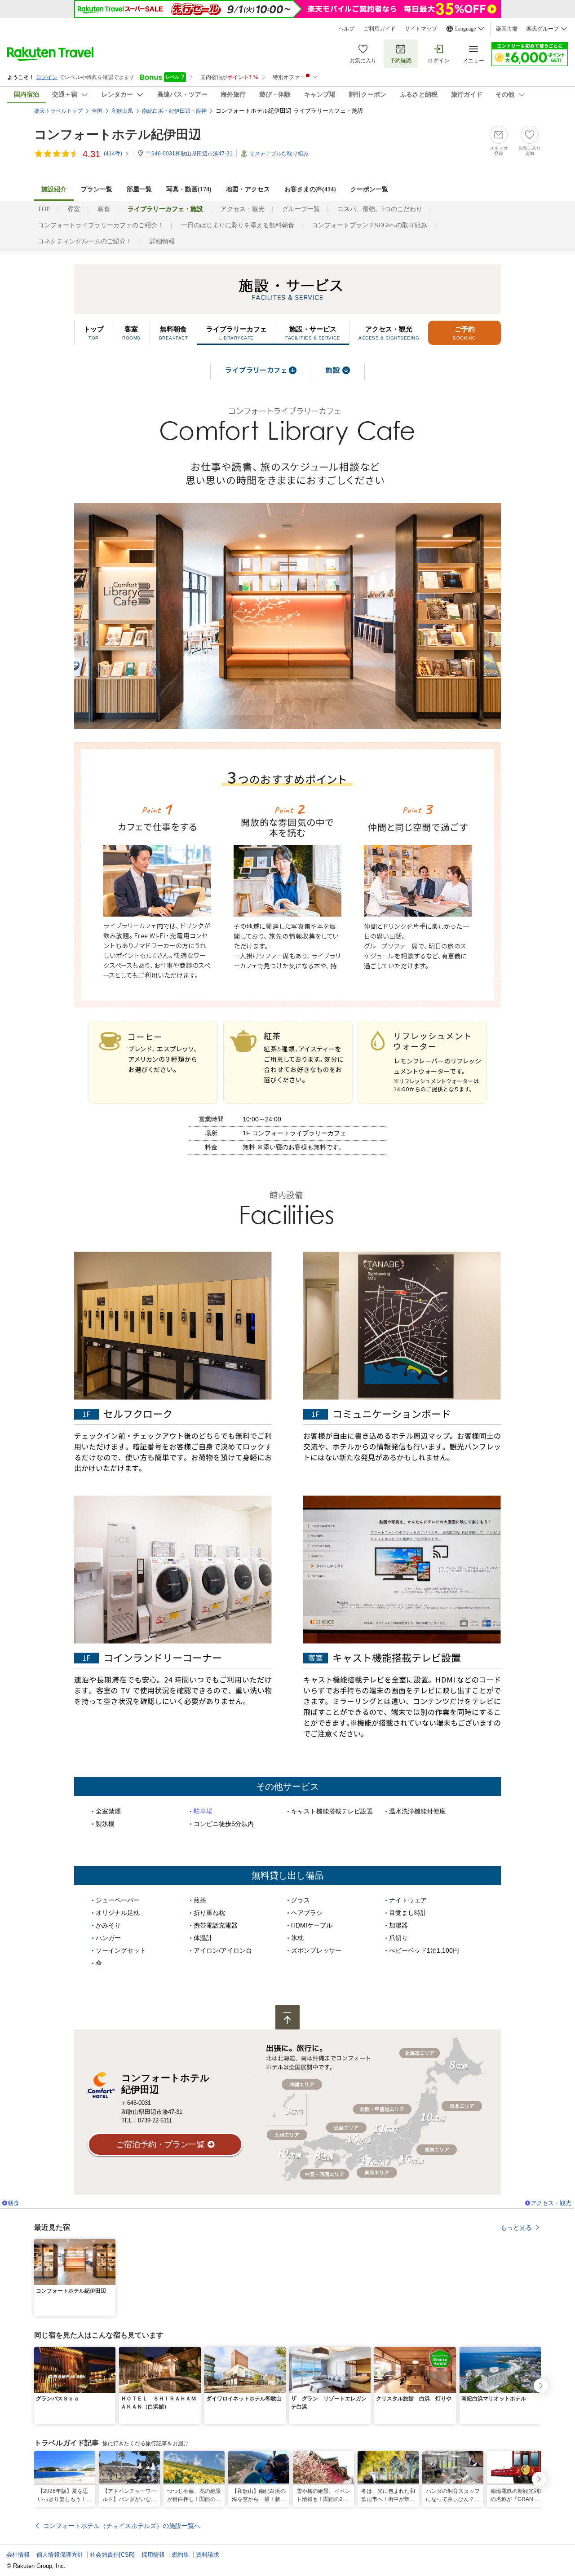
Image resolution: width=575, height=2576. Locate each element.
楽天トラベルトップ (58, 111)
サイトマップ (421, 29)
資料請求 (208, 2555)
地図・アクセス (248, 189)
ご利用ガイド (380, 29)
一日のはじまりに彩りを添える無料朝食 (238, 225)
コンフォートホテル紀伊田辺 (118, 135)
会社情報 (18, 2555)
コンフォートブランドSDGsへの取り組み (369, 225)
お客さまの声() (310, 189)
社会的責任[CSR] (112, 2555)
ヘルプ (346, 29)
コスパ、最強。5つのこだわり (380, 209)
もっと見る (516, 2228)
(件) (113, 154)
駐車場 (203, 1811)
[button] (110, 2245)
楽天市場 (507, 29)
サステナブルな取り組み (279, 154)
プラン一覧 (97, 189)
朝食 (104, 209)
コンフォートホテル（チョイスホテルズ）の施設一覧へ (122, 2526)
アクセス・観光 (243, 209)
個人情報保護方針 (60, 2555)
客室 (74, 209)
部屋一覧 (139, 189)
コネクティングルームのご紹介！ (85, 241)
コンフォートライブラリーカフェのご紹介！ (101, 225)
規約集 (180, 2555)
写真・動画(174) (189, 189)
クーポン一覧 (369, 189)
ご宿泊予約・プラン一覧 (160, 2144)
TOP (44, 209)
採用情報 (153, 2555)
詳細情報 (162, 241)
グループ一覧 (301, 209)
